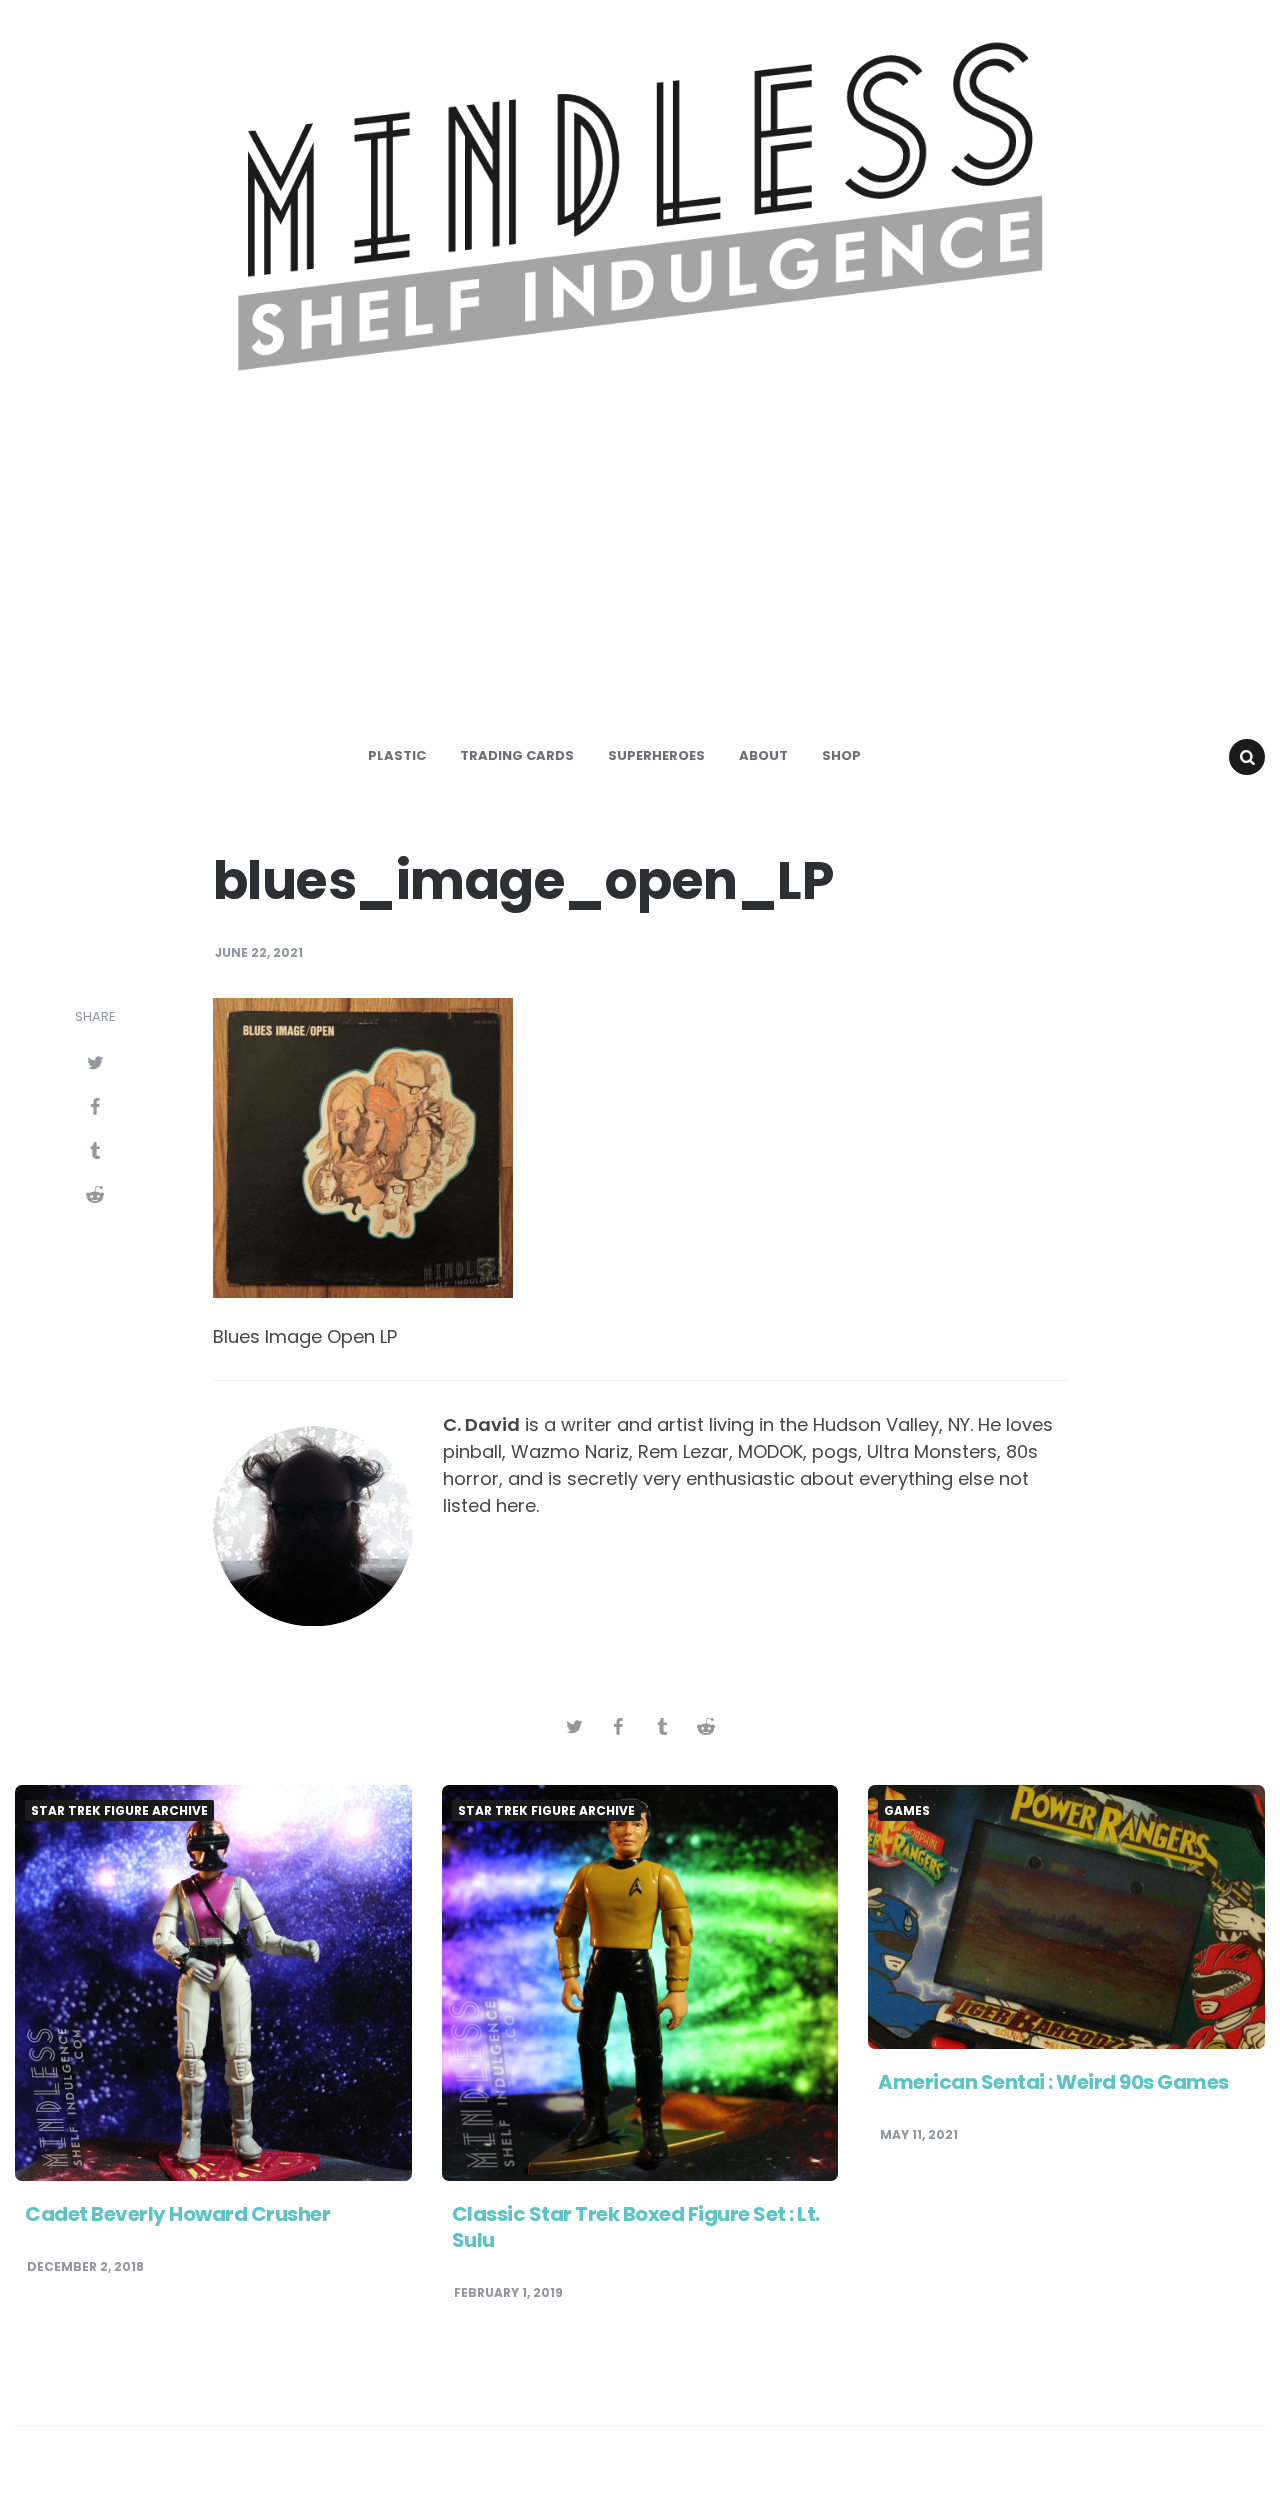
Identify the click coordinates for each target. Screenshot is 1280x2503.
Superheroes (656, 755)
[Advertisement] (640, 574)
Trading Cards (517, 755)
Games (907, 1811)
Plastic (397, 755)
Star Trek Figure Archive (119, 1811)
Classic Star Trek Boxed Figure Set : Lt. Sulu (636, 2227)
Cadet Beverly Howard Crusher (177, 2214)
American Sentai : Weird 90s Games (1053, 2082)
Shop (841, 755)
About (763, 755)
